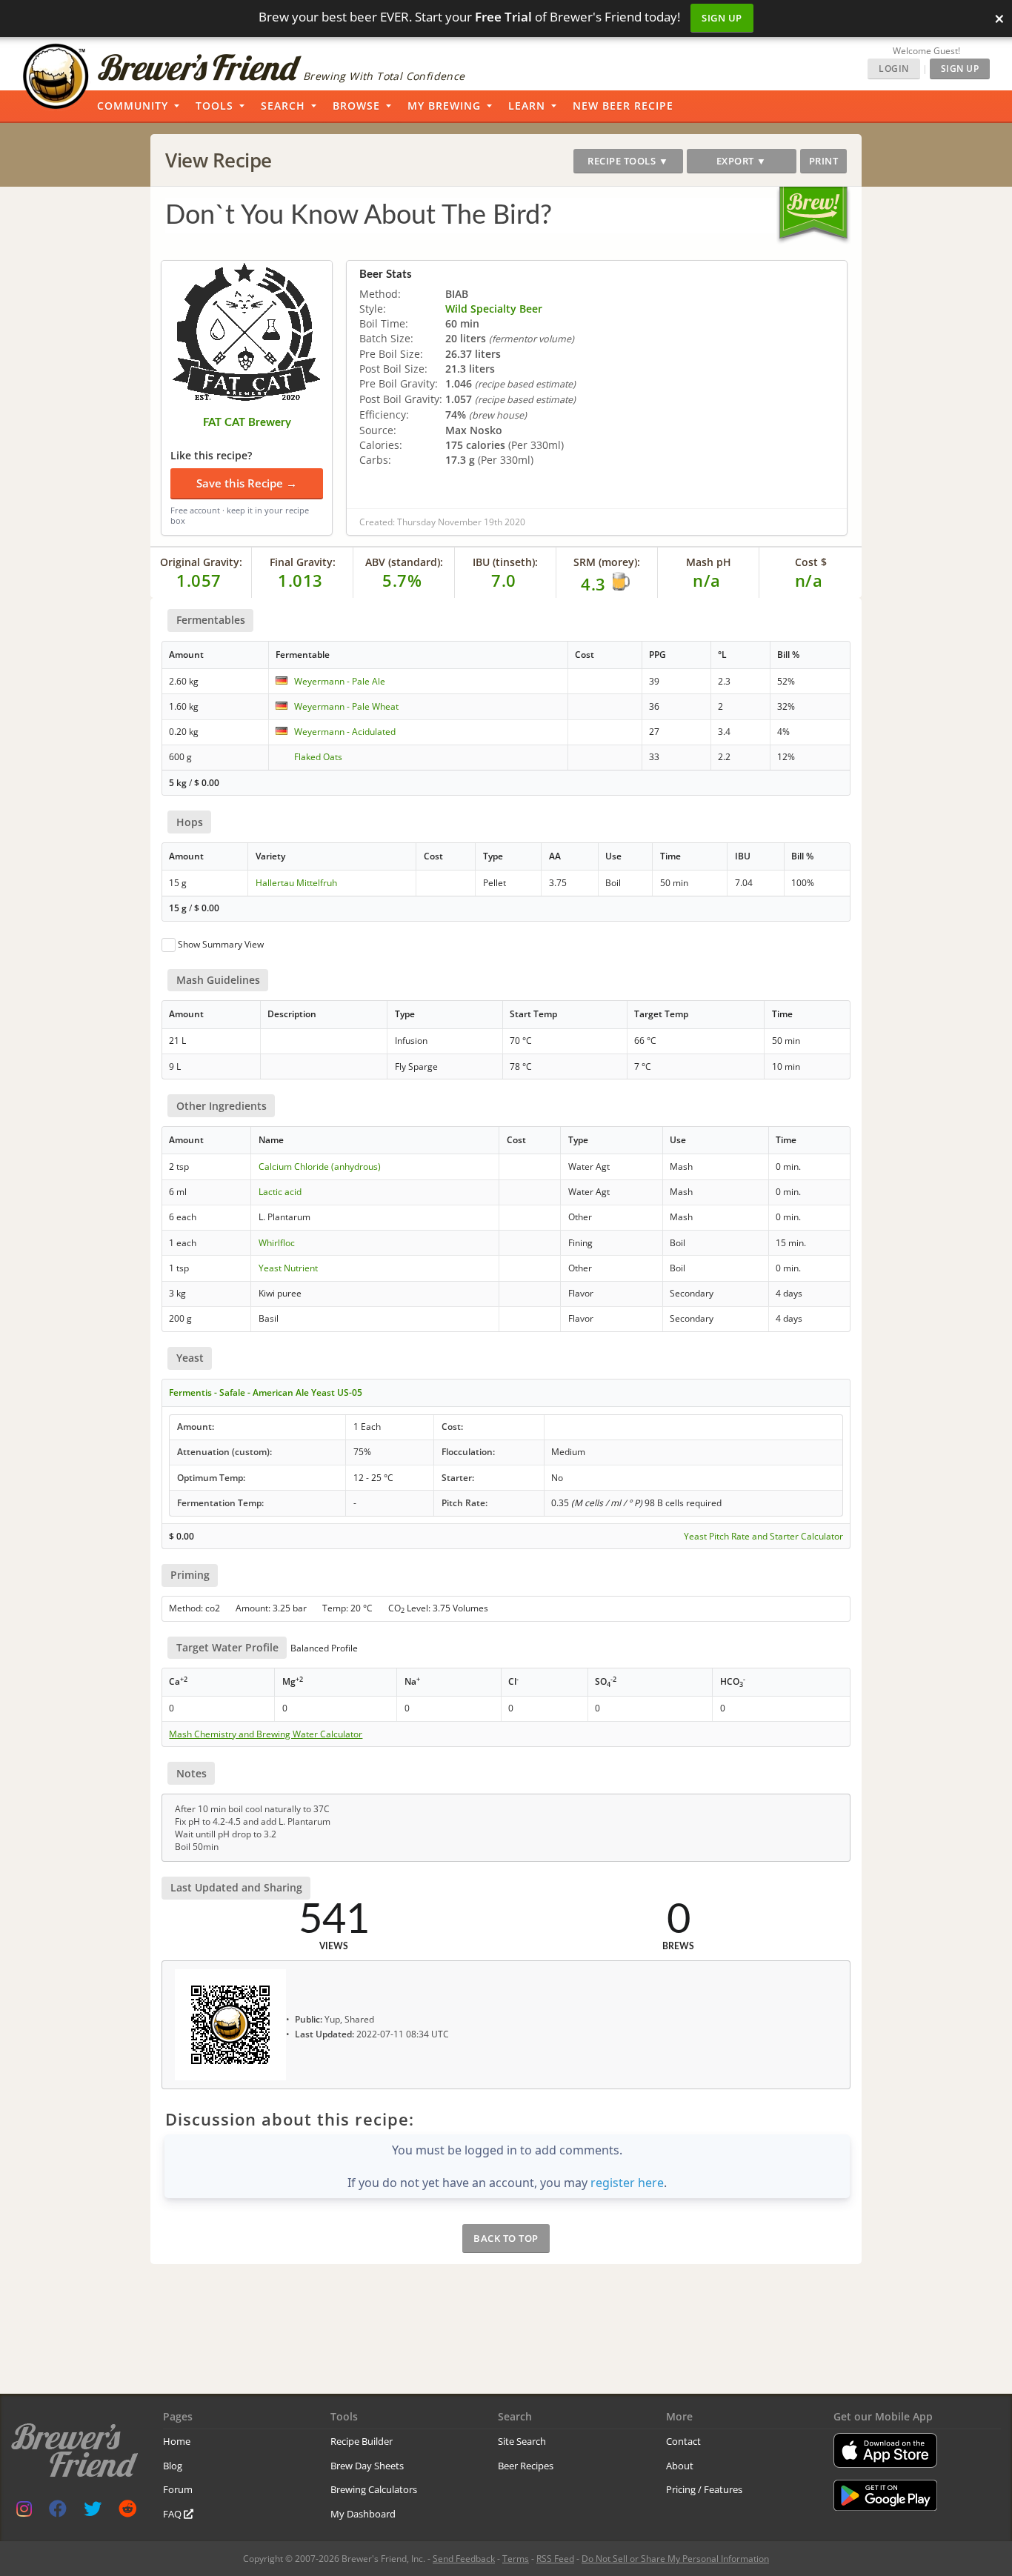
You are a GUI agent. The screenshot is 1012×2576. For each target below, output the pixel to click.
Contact (683, 2441)
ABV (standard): (404, 562)
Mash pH (709, 562)
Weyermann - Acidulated (345, 732)
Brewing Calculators (374, 2489)
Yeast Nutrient (288, 1268)
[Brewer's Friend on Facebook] (58, 2512)
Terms (516, 2559)
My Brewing (444, 106)
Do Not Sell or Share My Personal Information (675, 2559)
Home (177, 2441)
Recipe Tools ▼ (628, 161)
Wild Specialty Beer (494, 309)
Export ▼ (742, 161)
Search (283, 106)
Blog (173, 2466)
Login (894, 69)
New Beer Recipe (623, 106)
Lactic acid (280, 1192)
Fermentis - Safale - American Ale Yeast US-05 (266, 1392)
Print (824, 161)
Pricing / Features (704, 2489)
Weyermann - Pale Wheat (346, 706)
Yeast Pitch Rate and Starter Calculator (763, 1537)
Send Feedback (464, 2559)
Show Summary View (221, 944)
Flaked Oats (318, 757)
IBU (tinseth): (505, 562)
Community (133, 106)
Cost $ (811, 562)
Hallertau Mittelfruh (296, 883)
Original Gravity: (201, 562)
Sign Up (722, 18)
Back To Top (506, 2238)
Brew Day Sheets (367, 2466)
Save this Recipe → (247, 483)
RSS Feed (555, 2559)
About (680, 2466)
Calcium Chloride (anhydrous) (320, 1166)
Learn (527, 106)
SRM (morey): (607, 562)
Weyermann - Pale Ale (340, 681)
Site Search (522, 2441)
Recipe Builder (362, 2441)
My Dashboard (363, 2514)
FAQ (173, 2514)
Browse (356, 106)
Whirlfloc (277, 1243)
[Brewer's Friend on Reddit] (127, 2512)
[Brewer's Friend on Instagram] (24, 2512)
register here (627, 2183)
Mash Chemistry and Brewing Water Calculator (266, 1734)
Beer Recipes (526, 2466)
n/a (809, 580)
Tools (214, 106)
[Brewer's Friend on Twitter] (93, 2512)
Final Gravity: (303, 562)
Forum (178, 2489)
